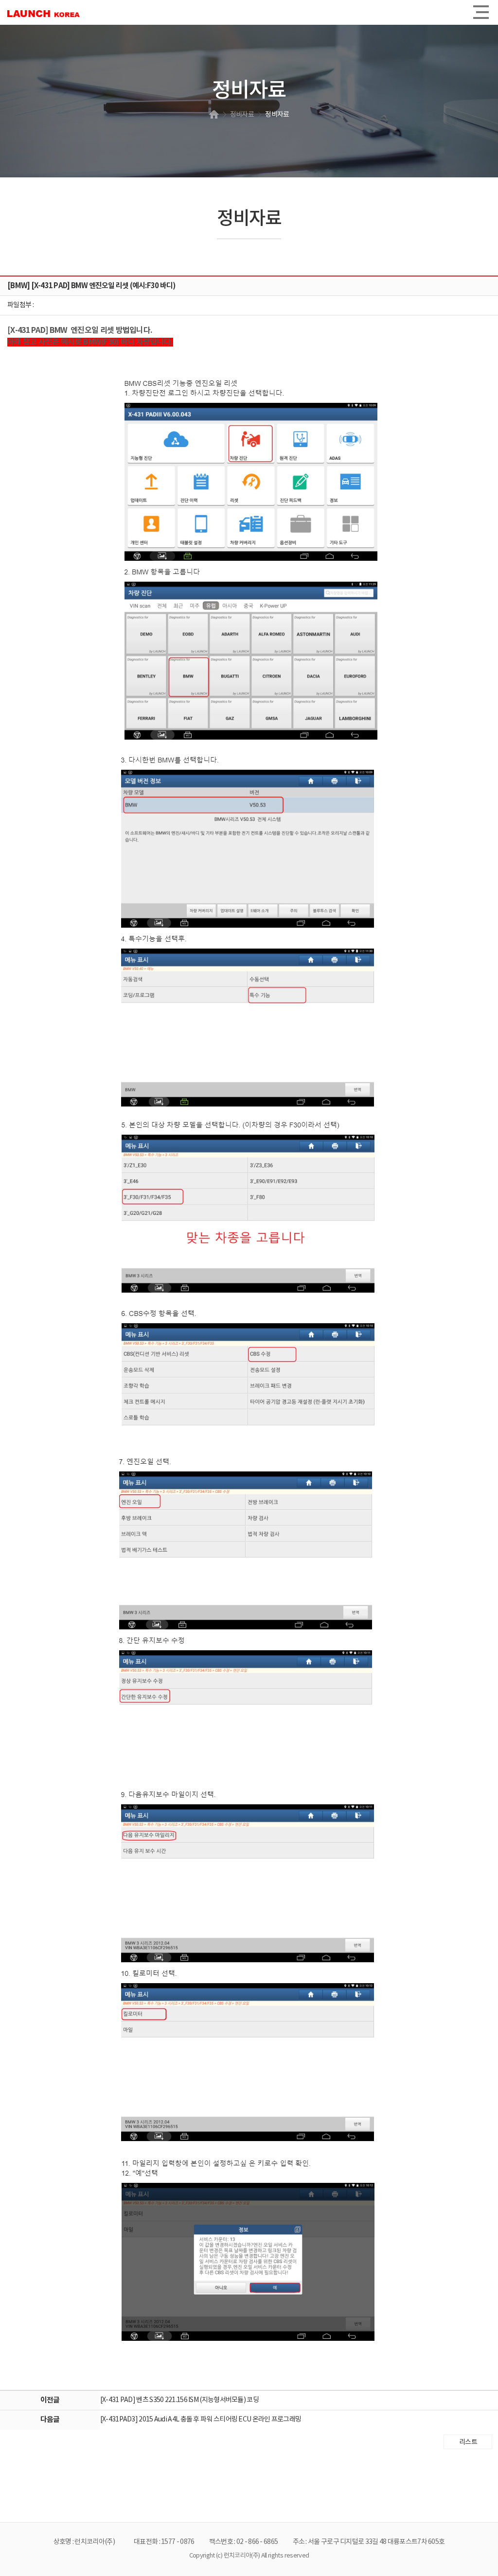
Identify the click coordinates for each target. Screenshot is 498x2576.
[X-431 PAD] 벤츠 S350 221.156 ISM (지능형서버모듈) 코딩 (179, 2400)
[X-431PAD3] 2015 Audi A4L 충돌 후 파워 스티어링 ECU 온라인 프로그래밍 (201, 2420)
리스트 (468, 2442)
